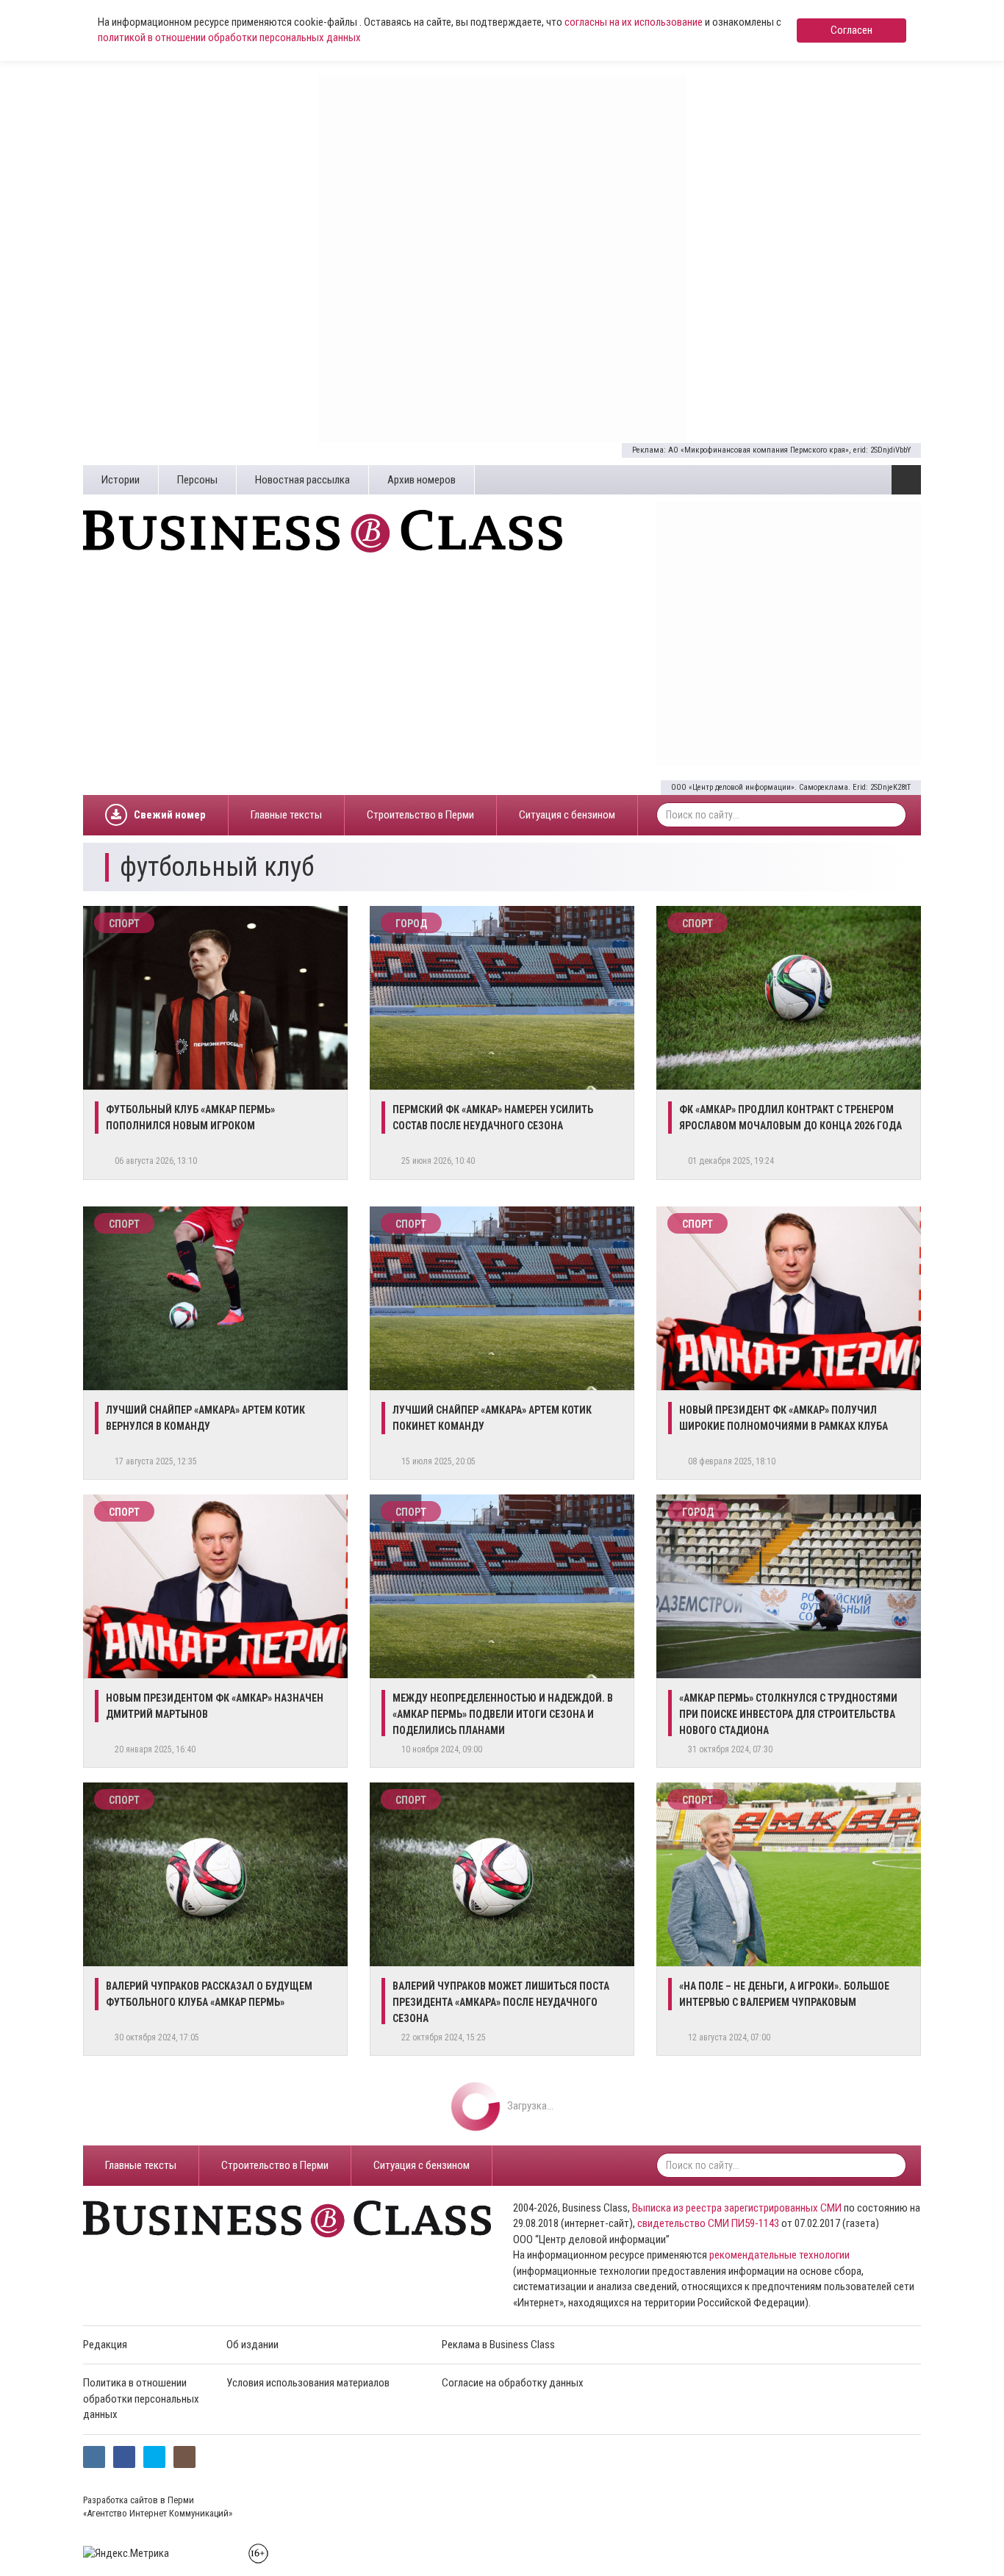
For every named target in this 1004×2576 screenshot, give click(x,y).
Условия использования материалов (308, 2383)
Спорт (124, 924)
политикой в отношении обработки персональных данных (229, 37)
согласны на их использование (634, 22)
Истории (121, 480)
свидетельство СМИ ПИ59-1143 (708, 2223)
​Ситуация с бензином (567, 815)
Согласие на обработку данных (513, 2383)
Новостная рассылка (302, 480)
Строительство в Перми (420, 815)
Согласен (851, 30)
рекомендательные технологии (779, 2255)
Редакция (105, 2345)
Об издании (252, 2345)
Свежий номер (170, 815)
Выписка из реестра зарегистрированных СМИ (737, 2208)
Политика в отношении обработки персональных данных (141, 2399)
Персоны (197, 480)
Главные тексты (286, 815)
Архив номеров (422, 480)
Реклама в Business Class (498, 2345)
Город (411, 924)
